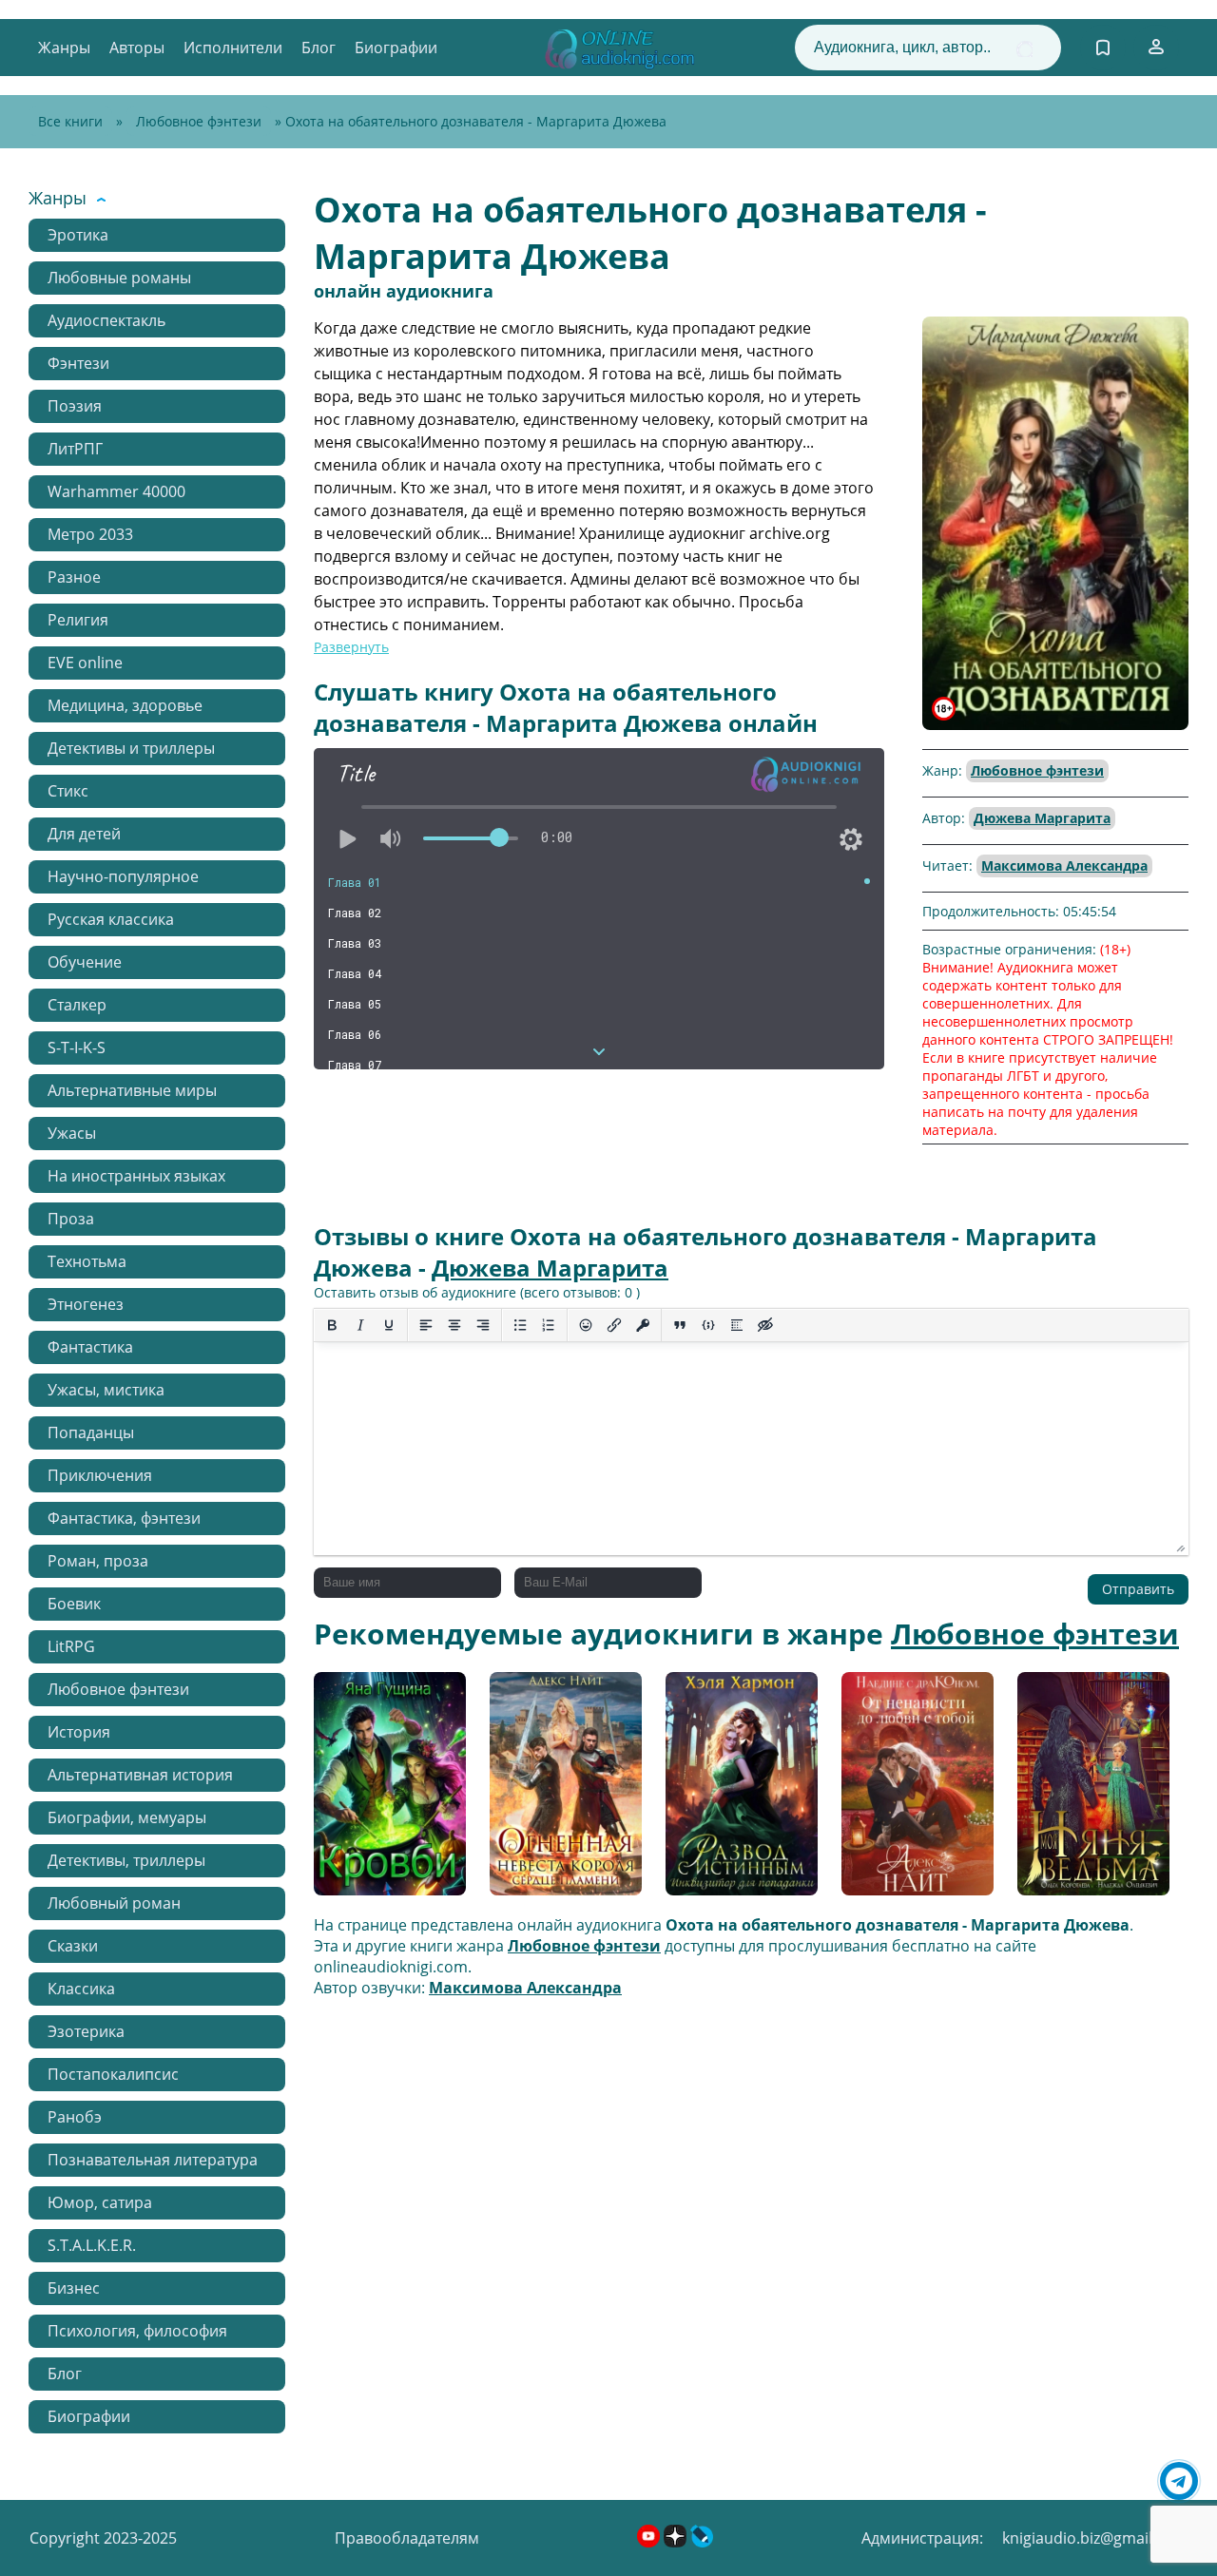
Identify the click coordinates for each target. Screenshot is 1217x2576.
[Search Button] (1024, 49)
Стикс (68, 791)
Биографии (396, 48)
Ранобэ (75, 2117)
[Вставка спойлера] (737, 1325)
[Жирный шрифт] (332, 1325)
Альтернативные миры (132, 1090)
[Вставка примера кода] (708, 1325)
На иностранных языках (136, 1176)
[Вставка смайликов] (586, 1325)
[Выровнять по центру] (454, 1325)
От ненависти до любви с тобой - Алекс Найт (906, 1791)
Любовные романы (119, 278)
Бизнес (74, 2288)
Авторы (137, 48)
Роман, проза (98, 1561)
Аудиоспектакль (106, 320)
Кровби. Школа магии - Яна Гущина (389, 1790)
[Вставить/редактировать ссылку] (614, 1325)
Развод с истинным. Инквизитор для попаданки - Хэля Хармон (740, 1791)
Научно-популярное (123, 876)
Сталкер (77, 1005)
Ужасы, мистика (106, 1390)
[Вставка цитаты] (680, 1325)
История (79, 1732)
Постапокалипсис (113, 2074)
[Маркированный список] (520, 1325)
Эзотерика (86, 2031)
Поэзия (75, 406)
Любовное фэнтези (199, 121)
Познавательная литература (153, 2160)
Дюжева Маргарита (1042, 818)
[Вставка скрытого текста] (765, 1325)
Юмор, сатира (100, 2202)
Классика (81, 1989)
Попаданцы (91, 1432)
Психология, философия (137, 2331)
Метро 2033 (90, 534)
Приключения (100, 1475)
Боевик (74, 1604)
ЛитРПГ (75, 449)
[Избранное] (1103, 48)
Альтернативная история (140, 1775)
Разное (74, 577)
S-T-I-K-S (77, 1048)
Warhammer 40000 (116, 491)
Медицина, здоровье (125, 705)
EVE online (85, 663)
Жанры (64, 48)
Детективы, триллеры (126, 1860)
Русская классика (111, 919)
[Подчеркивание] (389, 1325)
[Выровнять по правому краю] (483, 1325)
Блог (319, 48)
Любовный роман (114, 1903)
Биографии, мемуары (127, 1817)
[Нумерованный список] (549, 1325)
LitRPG (71, 1646)
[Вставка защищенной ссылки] (643, 1325)
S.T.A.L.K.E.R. (92, 2245)
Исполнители (233, 48)
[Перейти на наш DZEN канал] (677, 2542)
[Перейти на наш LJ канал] (702, 2542)
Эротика (78, 235)
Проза (71, 1219)
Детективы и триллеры (131, 748)
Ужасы (72, 1133)
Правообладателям (407, 2538)
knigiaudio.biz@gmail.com (1095, 2538)
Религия (78, 620)
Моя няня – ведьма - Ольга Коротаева (1090, 1790)
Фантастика (90, 1347)
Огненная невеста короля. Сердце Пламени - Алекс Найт (560, 1791)
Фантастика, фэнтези (124, 1518)
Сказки (73, 1946)
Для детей (84, 834)
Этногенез (86, 1304)
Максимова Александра (1064, 865)
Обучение (85, 962)
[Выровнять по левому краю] (426, 1325)
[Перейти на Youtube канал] (650, 2542)
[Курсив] (360, 1325)
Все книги (70, 121)
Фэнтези (78, 363)
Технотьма (87, 1261)
